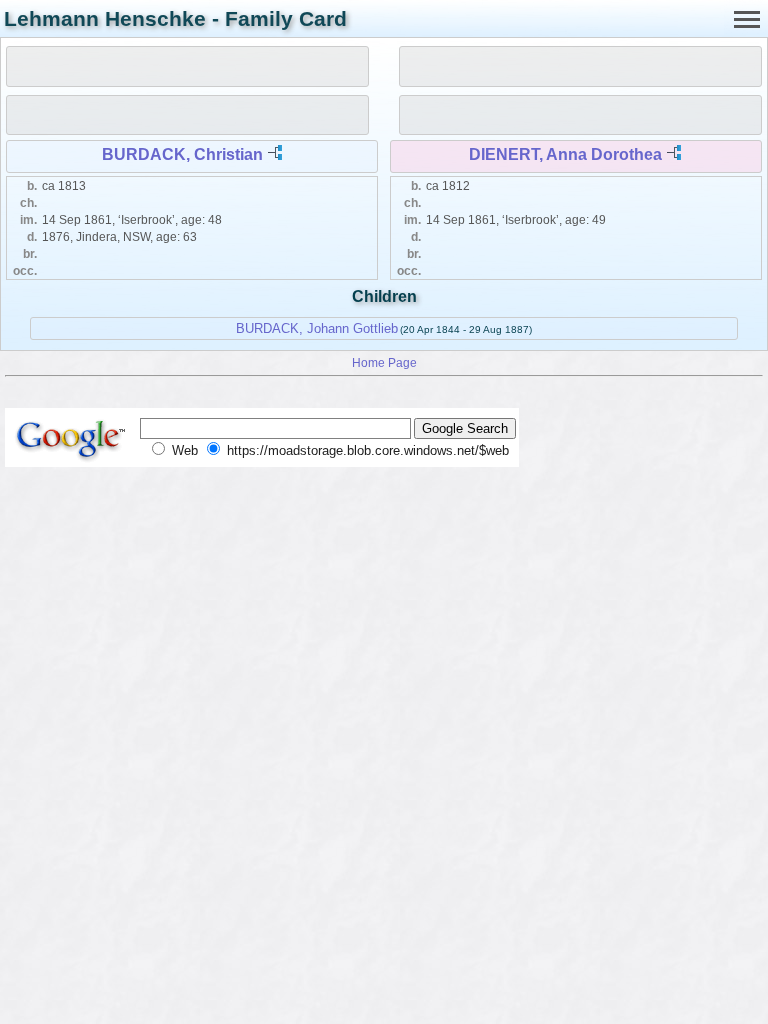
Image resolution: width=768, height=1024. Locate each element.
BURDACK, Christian (182, 154)
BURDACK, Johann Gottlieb (317, 328)
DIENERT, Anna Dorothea (565, 154)
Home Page (384, 362)
